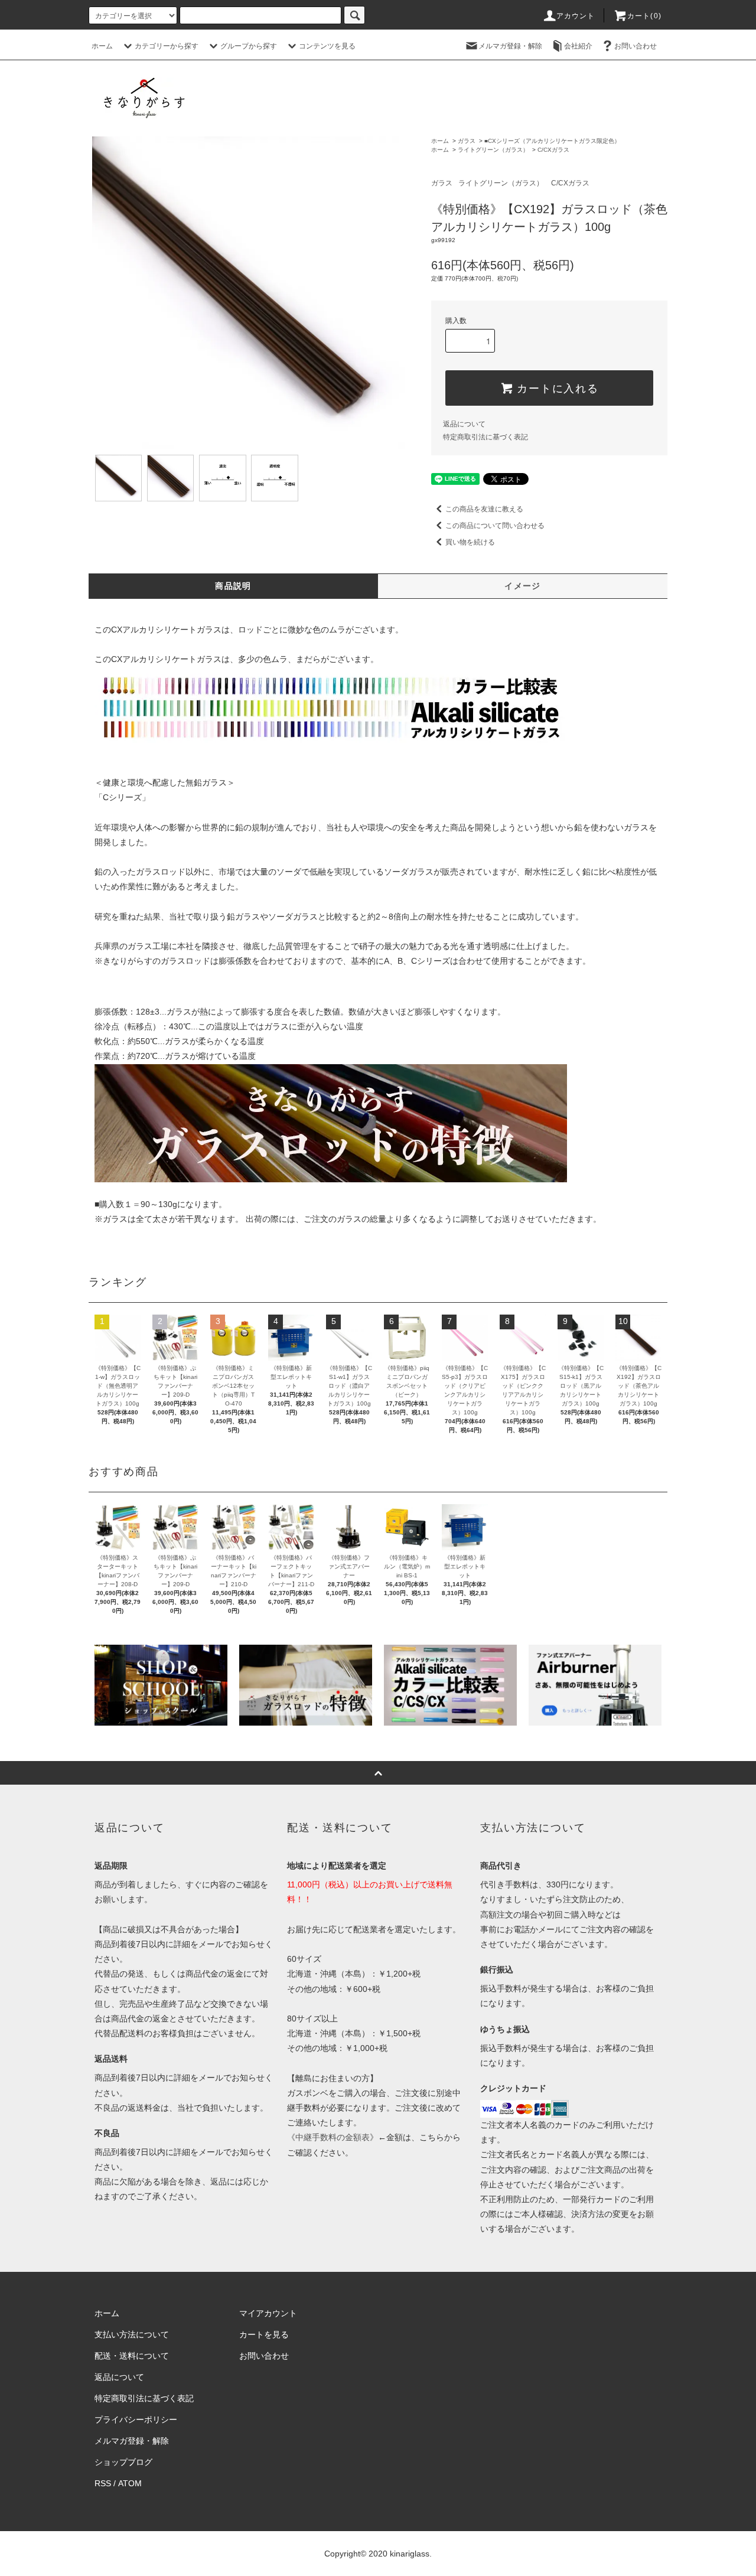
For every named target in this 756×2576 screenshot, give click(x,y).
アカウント (576, 16)
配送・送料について (132, 2356)
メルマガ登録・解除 (510, 46)
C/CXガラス (553, 150)
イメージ (523, 586)
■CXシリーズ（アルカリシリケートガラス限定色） (552, 141)
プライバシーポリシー (136, 2420)
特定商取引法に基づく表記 (485, 437)
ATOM (130, 2483)
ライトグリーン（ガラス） (493, 150)
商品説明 (233, 586)
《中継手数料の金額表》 (333, 2137)
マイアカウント (268, 2313)
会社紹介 (578, 46)
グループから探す (249, 46)
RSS (103, 2483)
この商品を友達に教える (484, 509)
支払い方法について (132, 2334)
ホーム (102, 46)
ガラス (467, 141)
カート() (644, 16)
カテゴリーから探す (167, 46)
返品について (464, 424)
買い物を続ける (470, 542)
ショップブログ (123, 2462)
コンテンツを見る (327, 46)
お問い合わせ (636, 46)
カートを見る (264, 2334)
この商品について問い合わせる (495, 526)
